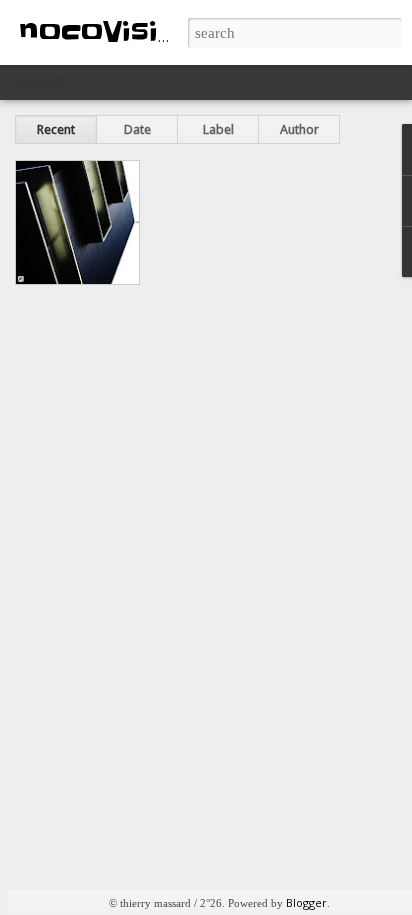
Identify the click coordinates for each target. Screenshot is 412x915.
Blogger (306, 902)
